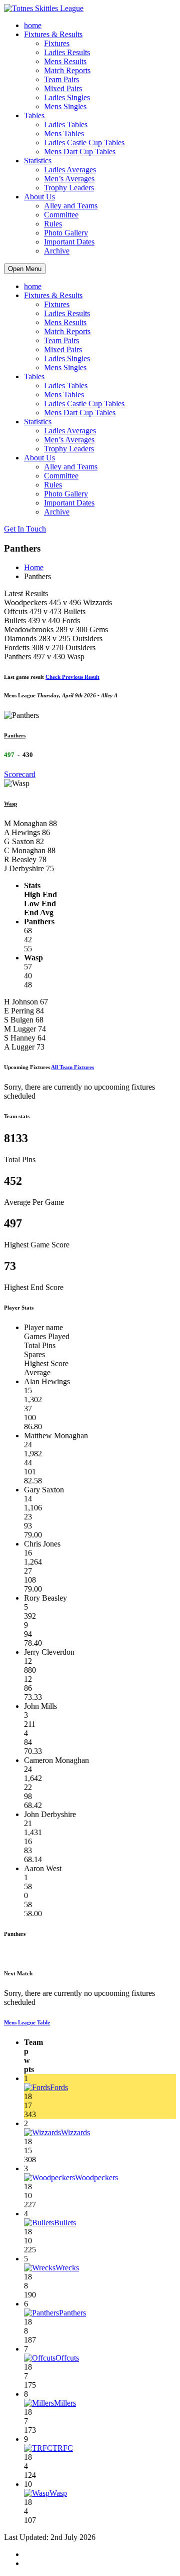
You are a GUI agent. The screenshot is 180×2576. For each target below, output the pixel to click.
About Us (39, 197)
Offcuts (67, 2358)
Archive (57, 251)
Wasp (10, 804)
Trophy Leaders (69, 188)
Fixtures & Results (53, 34)
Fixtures (57, 43)
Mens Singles (65, 106)
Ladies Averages (70, 170)
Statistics (38, 161)
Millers (65, 2403)
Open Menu (25, 269)
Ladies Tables (66, 124)
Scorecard (20, 774)
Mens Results (65, 61)
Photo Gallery (66, 233)
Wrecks (67, 2268)
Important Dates (69, 242)
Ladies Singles (67, 97)
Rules (53, 224)
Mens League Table (27, 2022)
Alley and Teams (71, 206)
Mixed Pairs (63, 88)
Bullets (65, 2223)
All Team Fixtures (72, 1067)
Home (34, 567)
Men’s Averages (69, 179)
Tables (34, 115)
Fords (59, 2087)
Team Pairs (61, 79)
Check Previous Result (72, 677)
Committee (61, 215)
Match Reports (67, 70)
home (33, 25)
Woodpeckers (96, 2177)
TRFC (63, 2448)
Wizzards (75, 2132)
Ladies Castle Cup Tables (84, 143)
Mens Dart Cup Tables (80, 152)
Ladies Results (67, 52)
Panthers (15, 735)
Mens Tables (64, 134)
